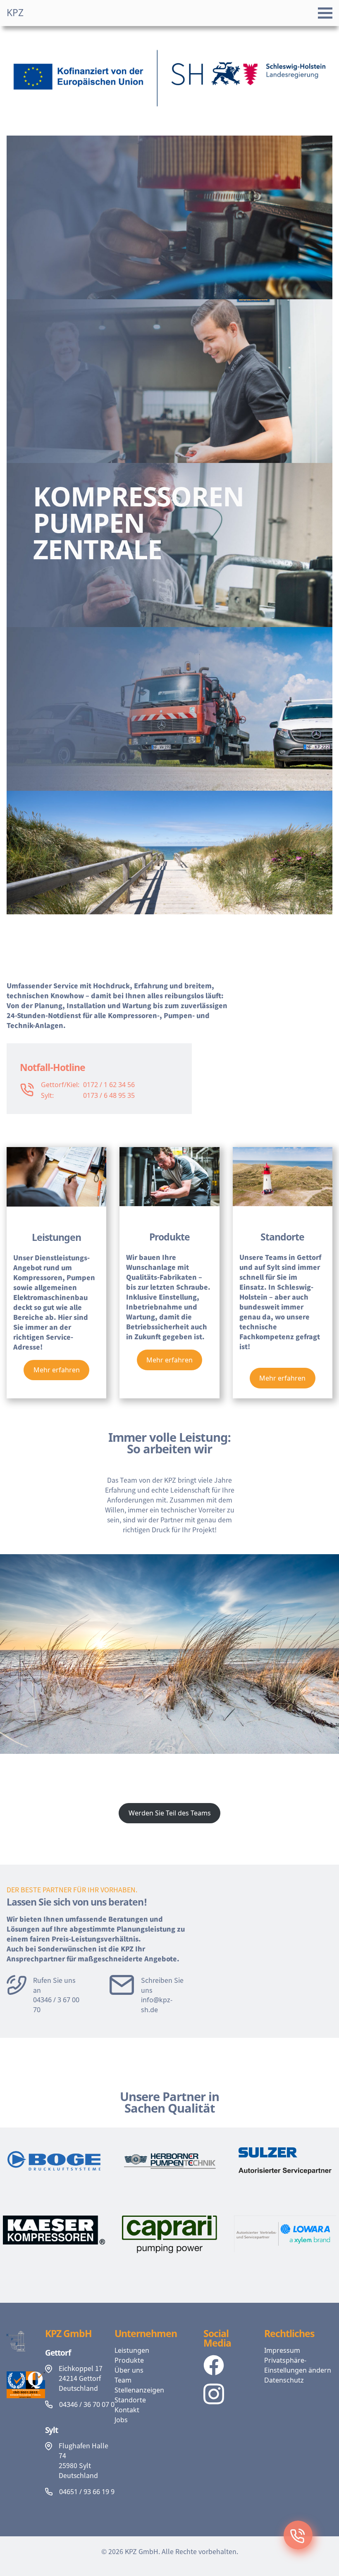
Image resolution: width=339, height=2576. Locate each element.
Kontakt (127, 2410)
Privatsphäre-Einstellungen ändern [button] (298, 2365)
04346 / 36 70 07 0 (87, 2404)
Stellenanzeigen (139, 2390)
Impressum (282, 2350)
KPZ (15, 13)
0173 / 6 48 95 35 (109, 1095)
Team (123, 2380)
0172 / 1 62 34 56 (109, 1085)
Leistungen (132, 2350)
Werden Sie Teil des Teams (170, 1813)
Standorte (130, 2400)
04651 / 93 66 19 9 (87, 2492)
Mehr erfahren (57, 1370)
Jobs (121, 2420)
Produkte (129, 2360)
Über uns (129, 2370)
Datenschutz (284, 2380)
